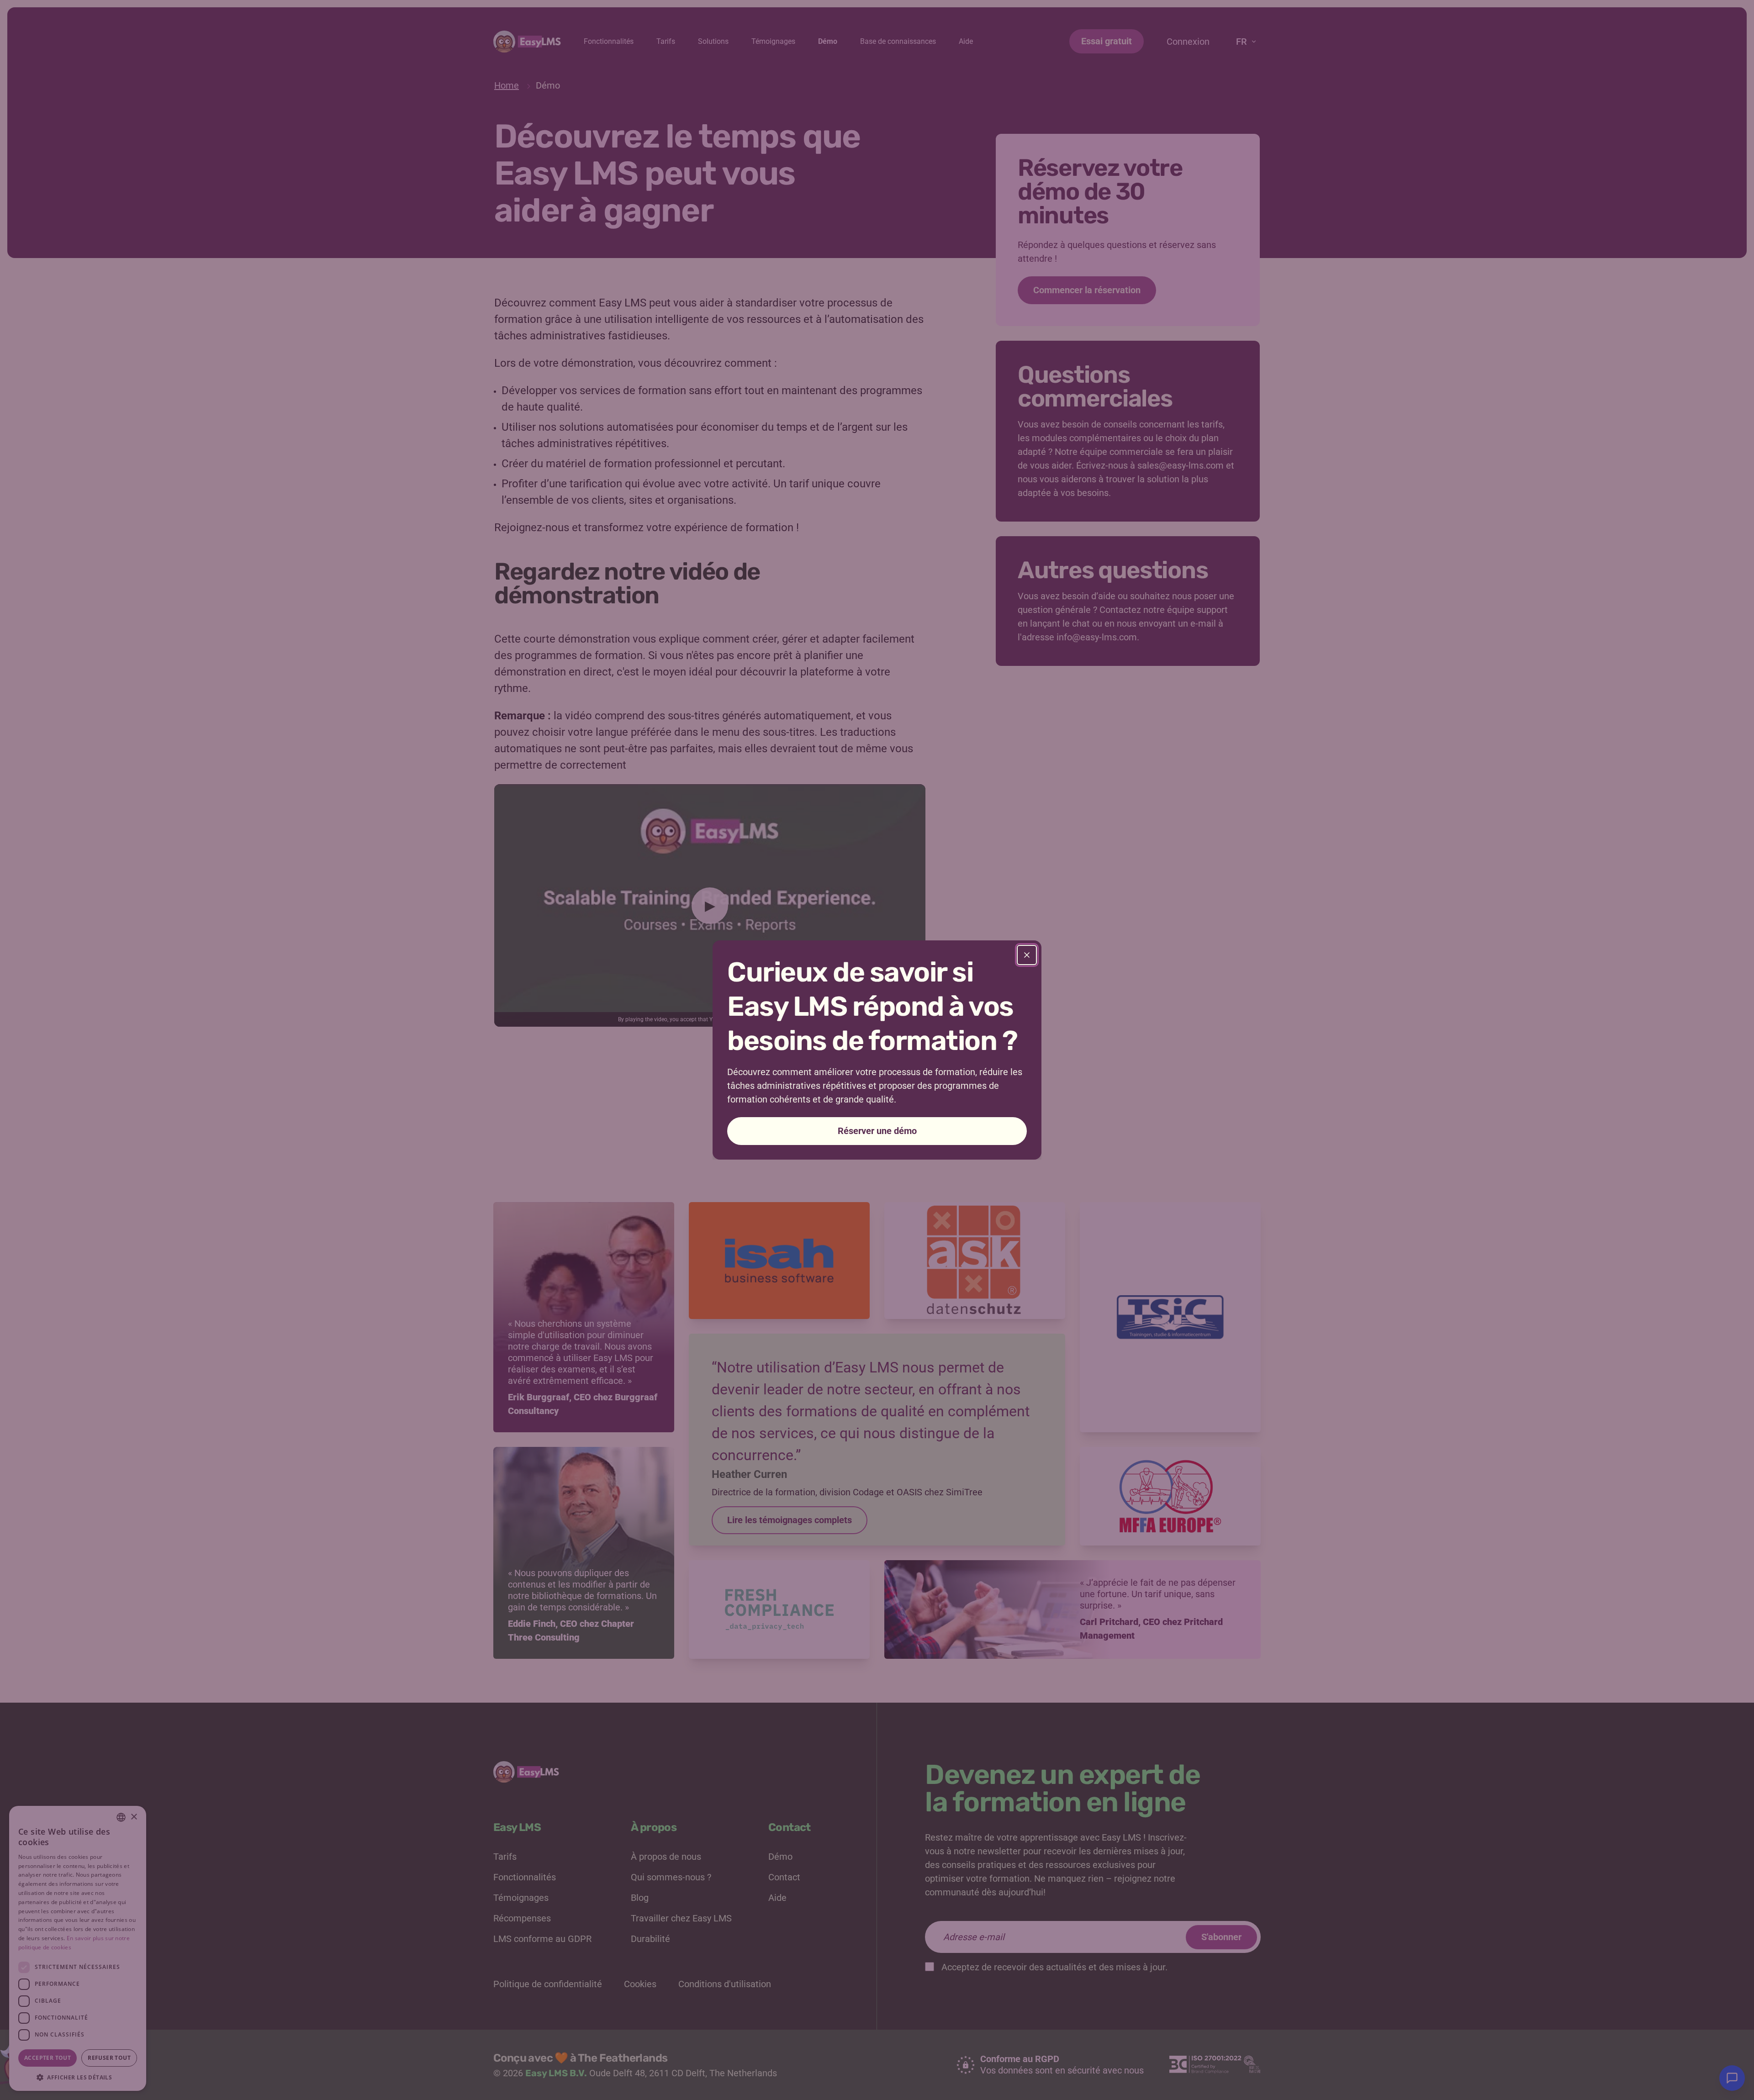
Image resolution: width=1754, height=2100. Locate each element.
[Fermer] (1027, 955)
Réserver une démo (877, 1131)
